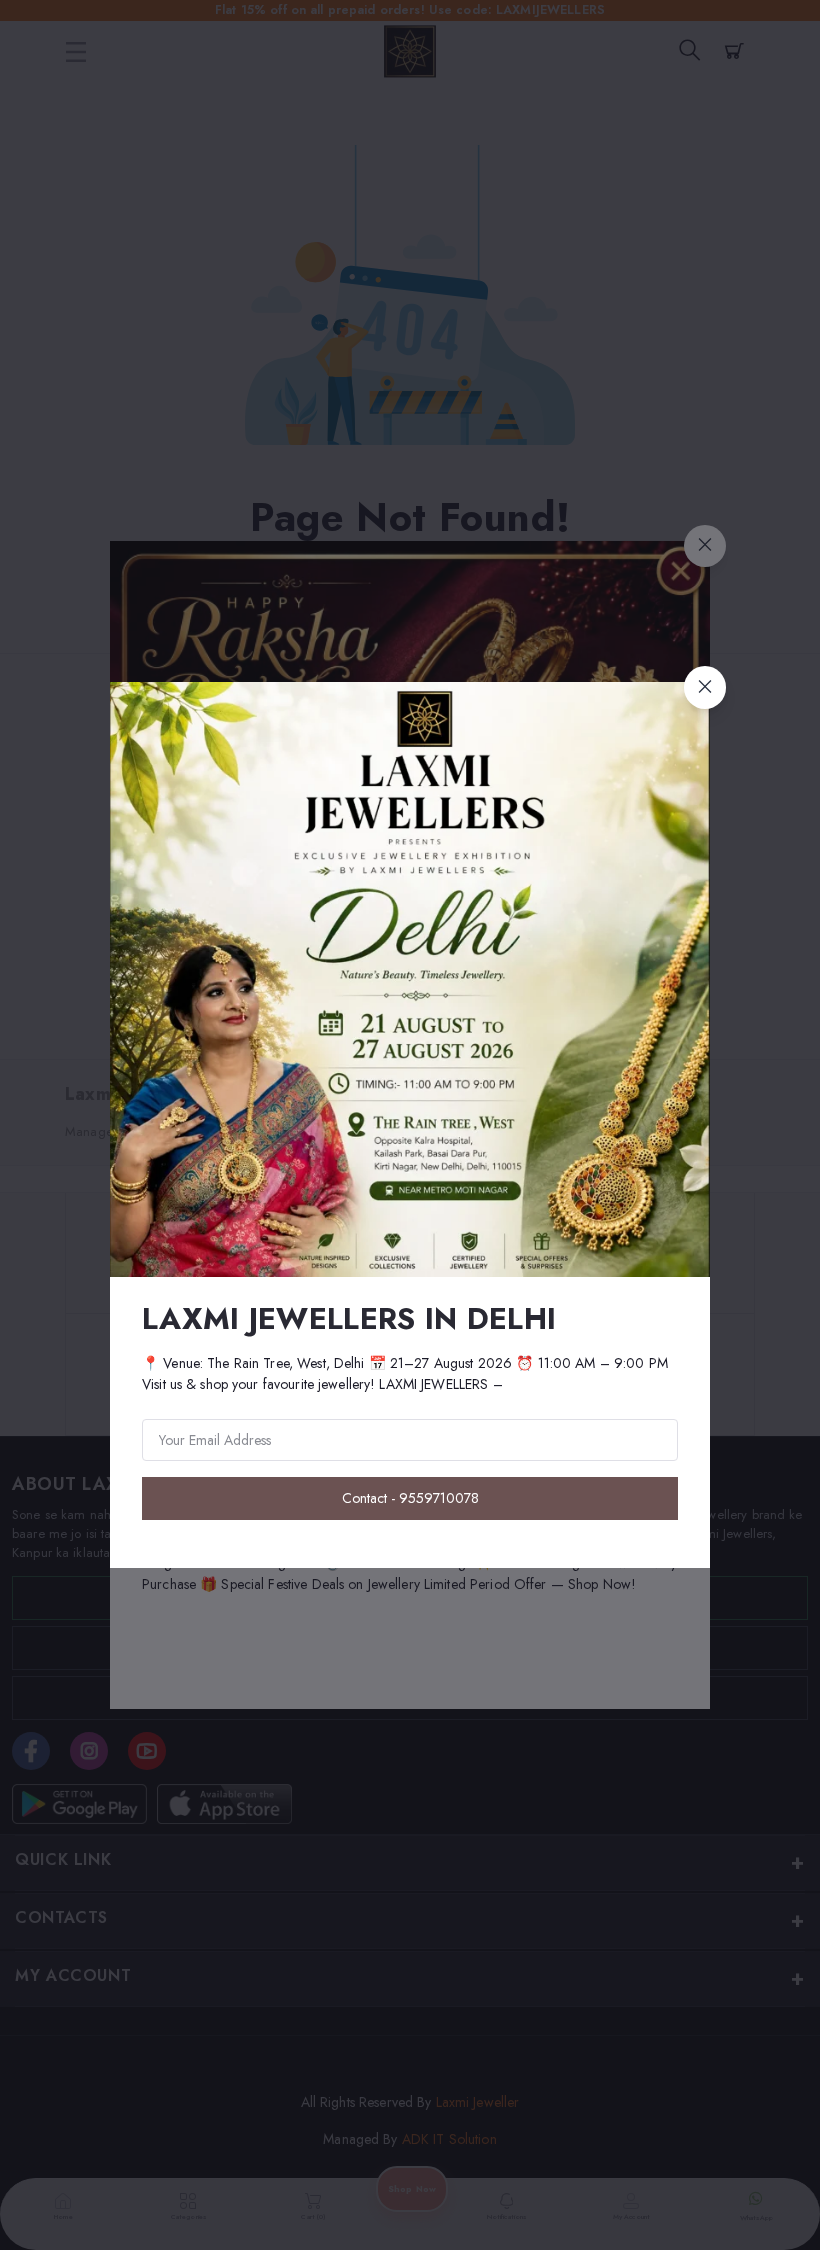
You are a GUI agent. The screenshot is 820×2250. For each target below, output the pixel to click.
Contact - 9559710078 (410, 1498)
